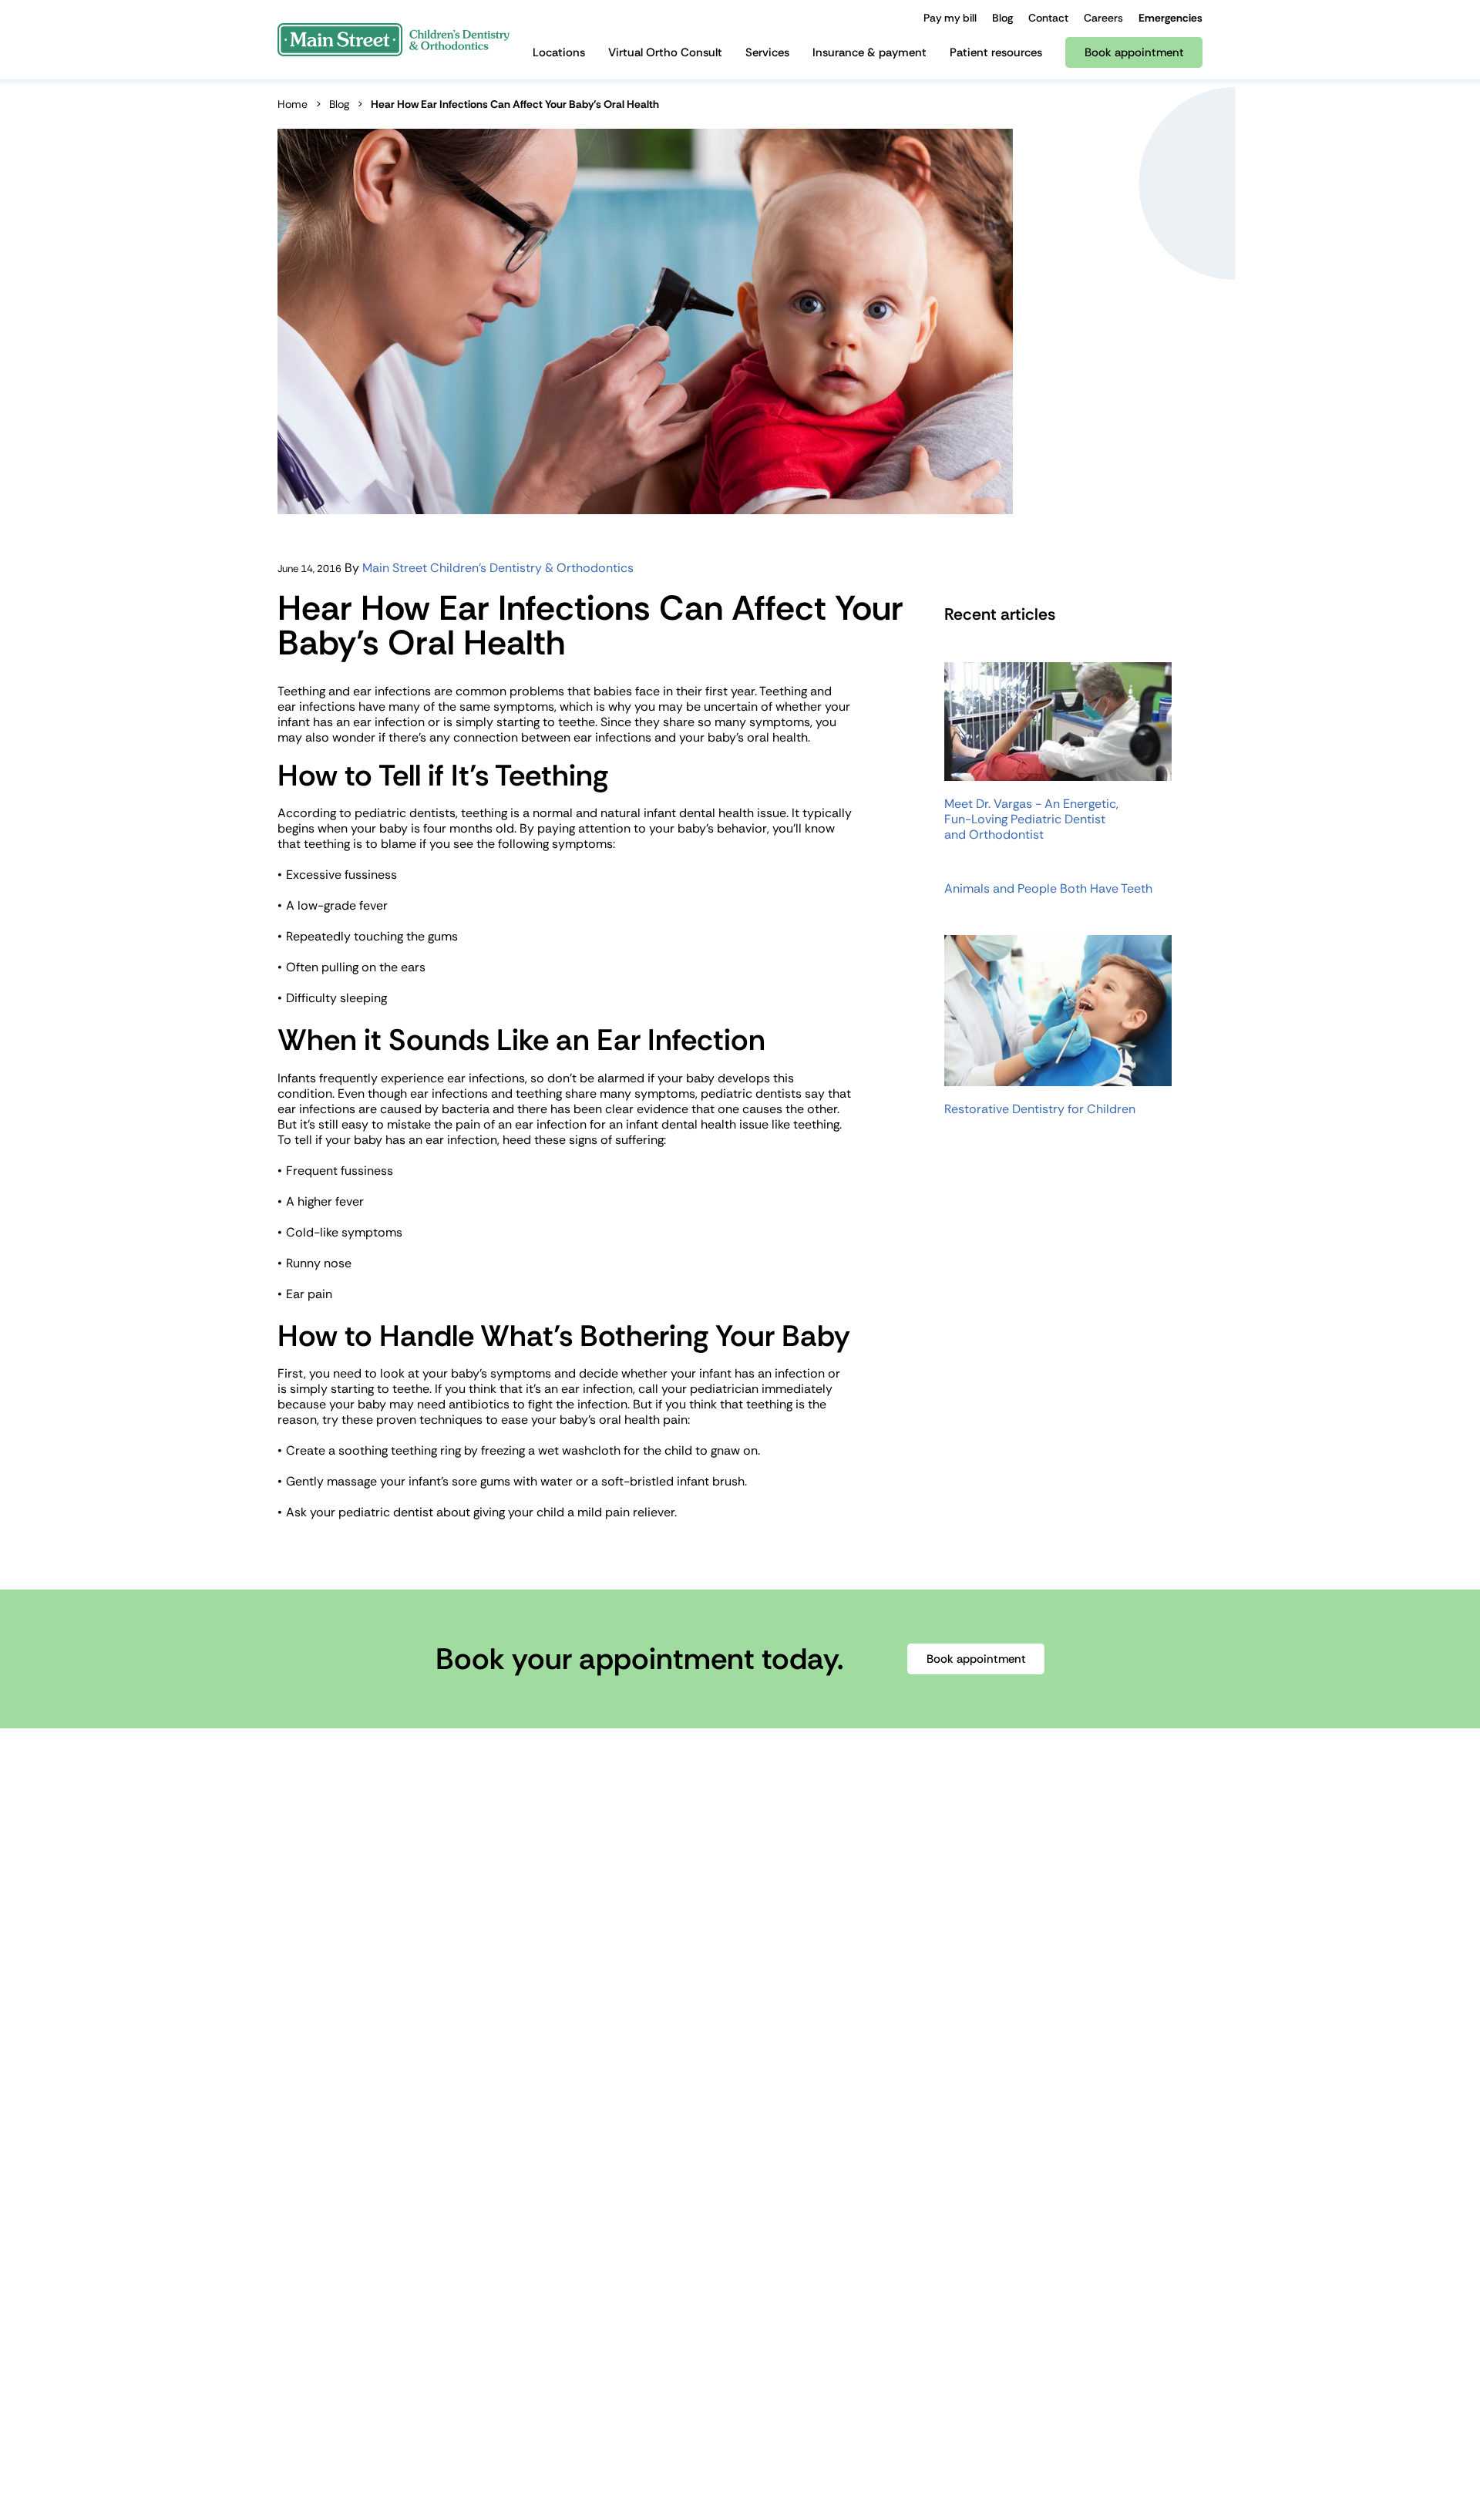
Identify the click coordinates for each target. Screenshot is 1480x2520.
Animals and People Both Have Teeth (1048, 889)
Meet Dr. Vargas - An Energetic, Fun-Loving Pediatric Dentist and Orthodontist (1031, 819)
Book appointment (976, 1659)
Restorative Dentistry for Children (1040, 1109)
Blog (339, 104)
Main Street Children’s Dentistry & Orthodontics (498, 568)
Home (293, 104)
